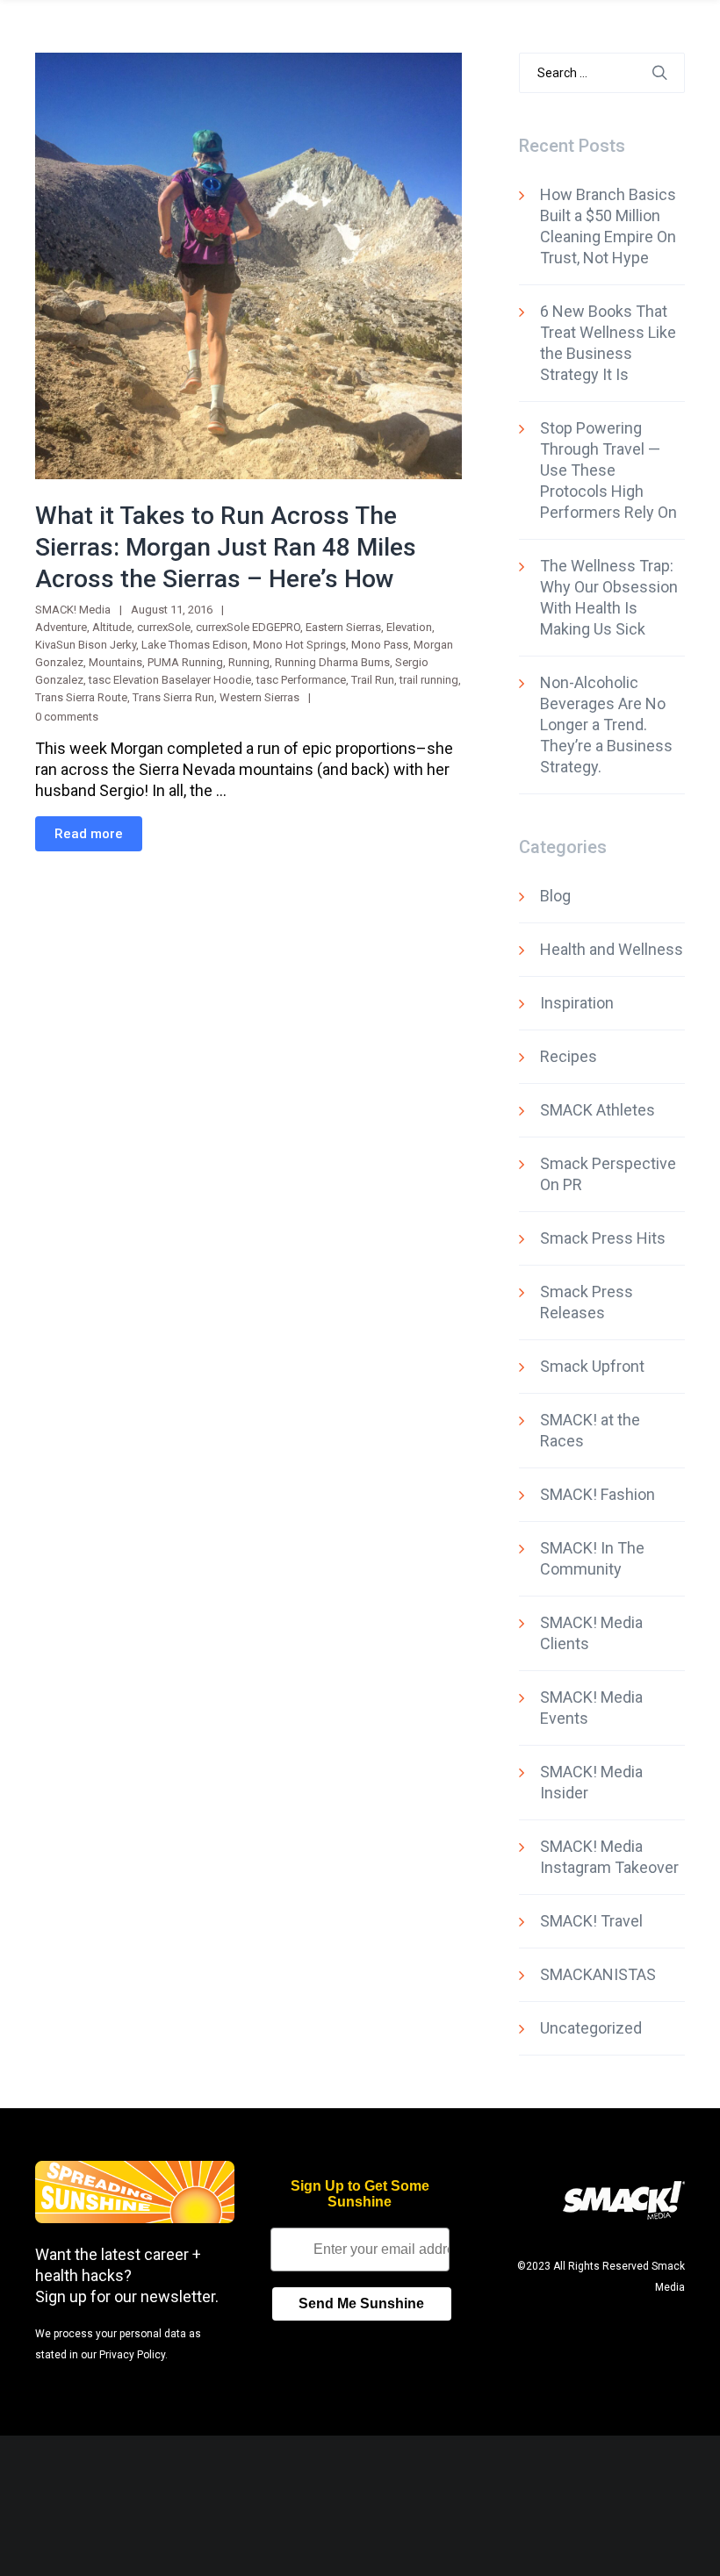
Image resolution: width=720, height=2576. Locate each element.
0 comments (67, 717)
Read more (89, 834)
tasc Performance (301, 680)
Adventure (61, 627)
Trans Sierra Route (81, 697)
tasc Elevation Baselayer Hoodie (170, 680)
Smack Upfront (592, 1366)
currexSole (164, 627)
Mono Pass (380, 645)
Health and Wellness (612, 949)
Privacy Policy (132, 2355)
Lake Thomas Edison (194, 645)
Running (249, 662)
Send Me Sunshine (361, 2303)
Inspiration (577, 1003)
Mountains (115, 662)
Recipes (569, 1056)
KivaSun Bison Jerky (86, 645)
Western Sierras (259, 697)
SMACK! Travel (591, 1921)
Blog (555, 896)
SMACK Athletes (598, 1110)
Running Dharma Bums (332, 662)
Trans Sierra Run (173, 697)
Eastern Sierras (343, 627)
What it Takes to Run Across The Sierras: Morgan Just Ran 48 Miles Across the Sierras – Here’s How (226, 547)
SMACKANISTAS (598, 1974)
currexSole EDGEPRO (248, 627)
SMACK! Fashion (598, 1494)
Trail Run (373, 680)
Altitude (112, 627)
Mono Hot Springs (299, 645)
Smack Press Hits (603, 1238)
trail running (429, 680)
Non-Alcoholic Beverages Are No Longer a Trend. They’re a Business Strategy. (606, 725)
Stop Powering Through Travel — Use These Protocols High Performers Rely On (608, 470)
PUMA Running (185, 662)
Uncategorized (591, 2028)
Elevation (409, 627)
